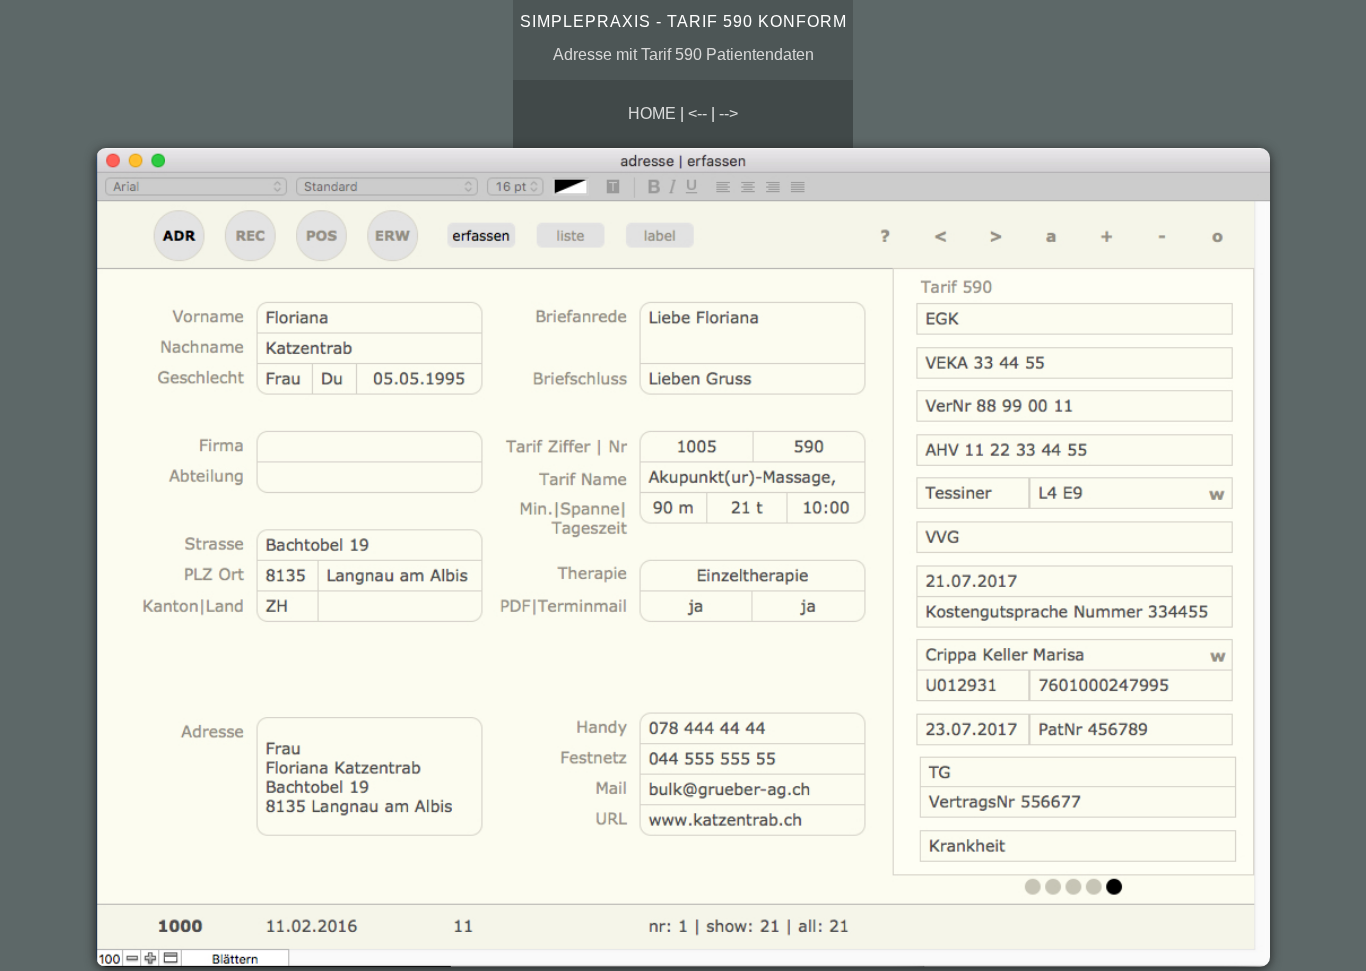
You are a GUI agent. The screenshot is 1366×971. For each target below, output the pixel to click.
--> (728, 113)
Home (652, 113)
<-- (697, 113)
